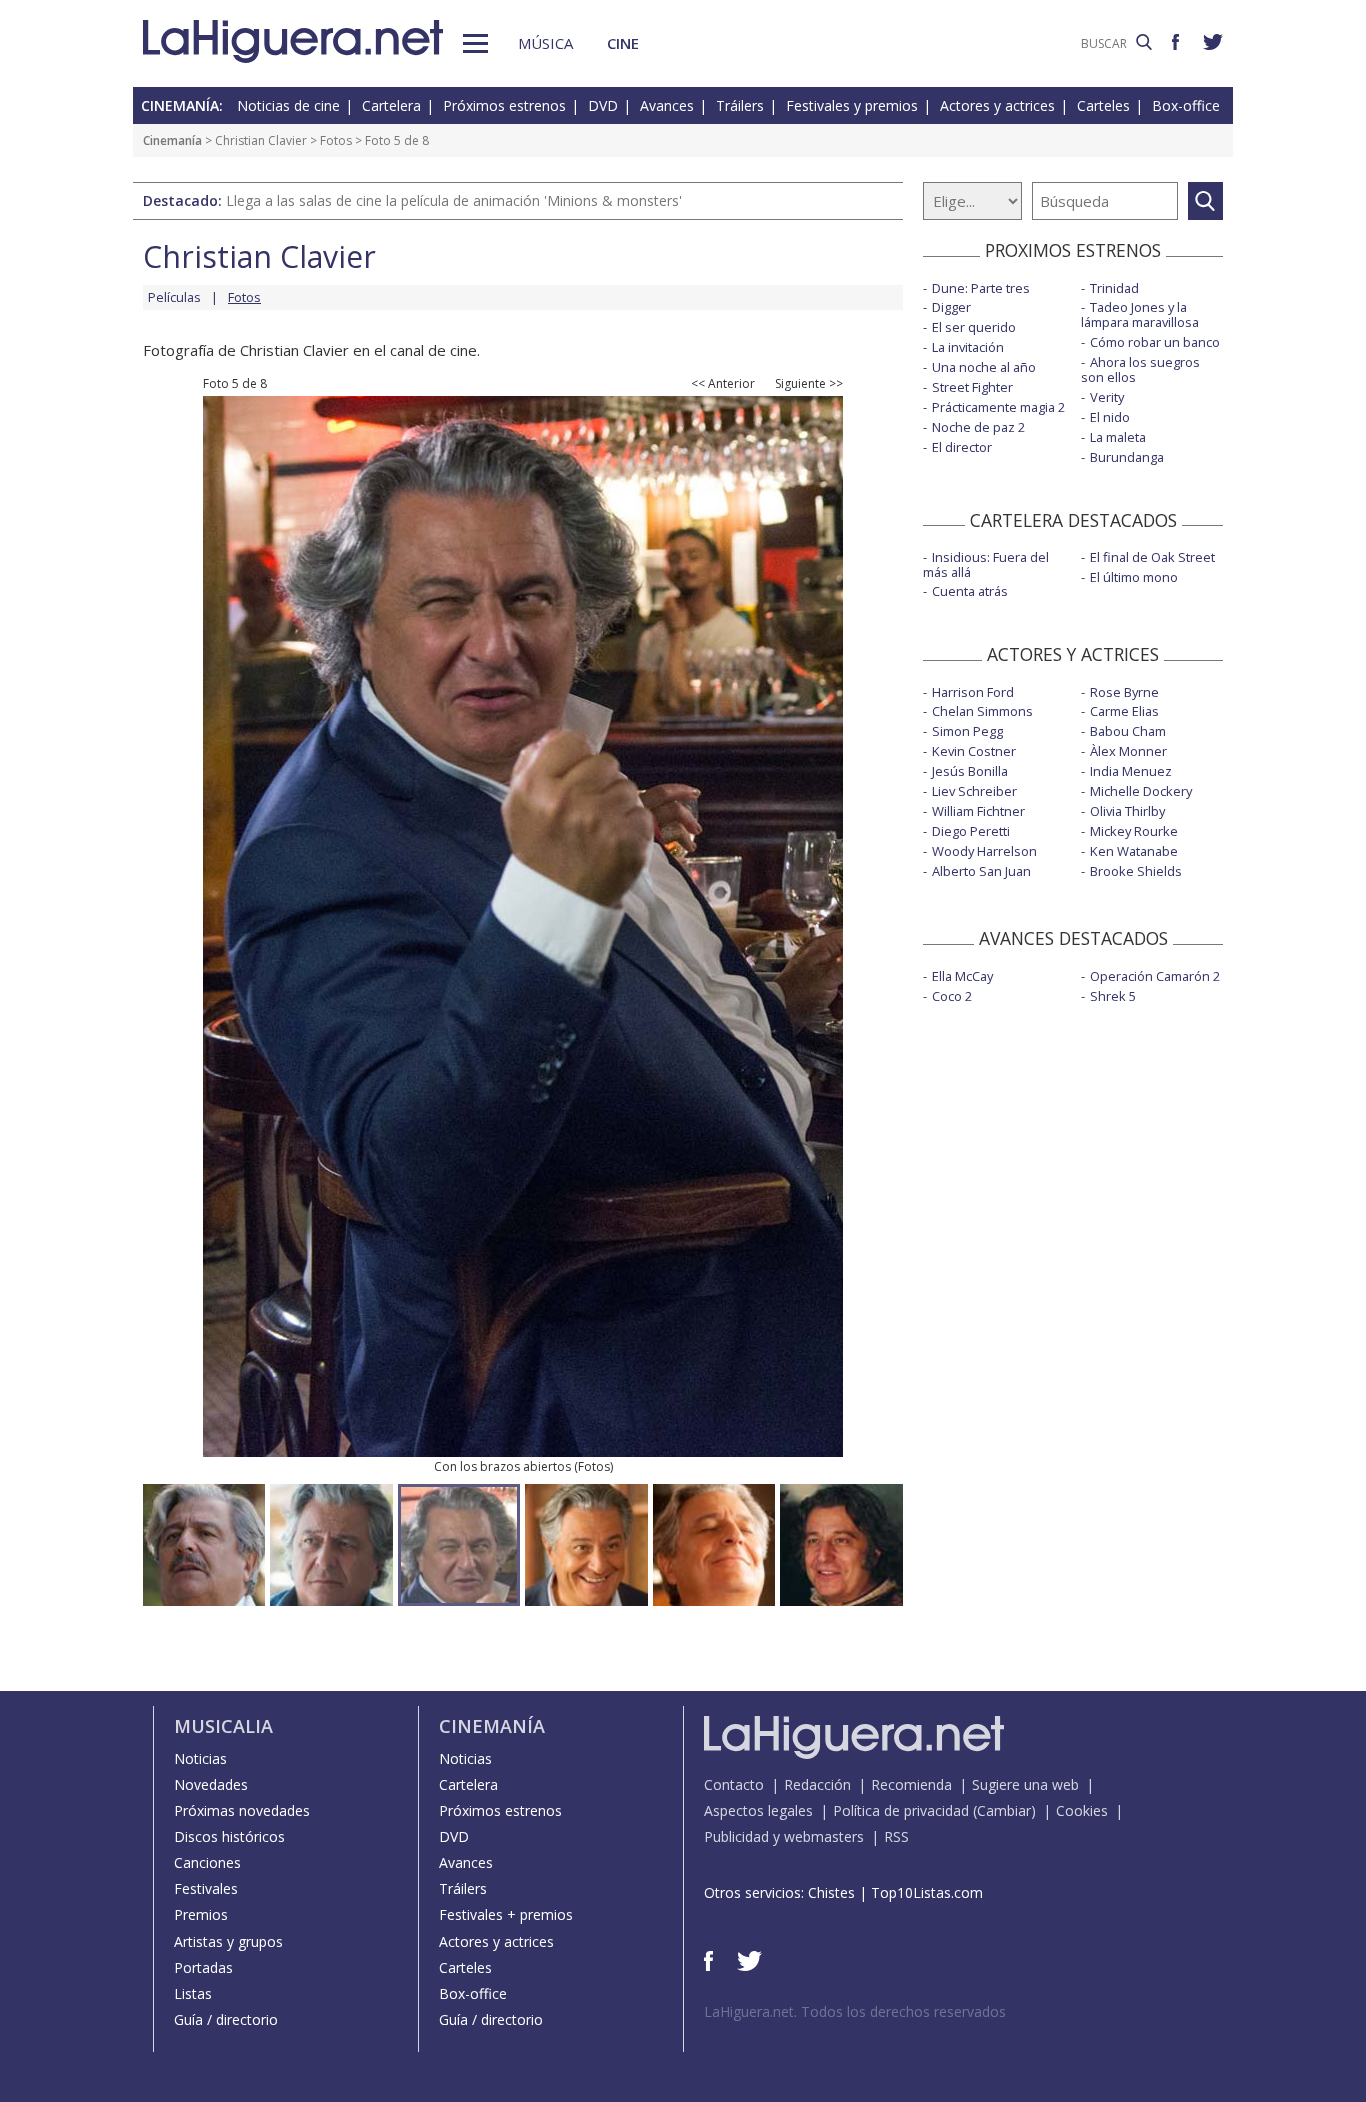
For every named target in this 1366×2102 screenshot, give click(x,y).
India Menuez (1131, 771)
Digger (951, 307)
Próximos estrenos (504, 105)
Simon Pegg (967, 731)
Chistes (831, 1892)
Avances (667, 105)
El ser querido (974, 327)
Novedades (211, 1784)
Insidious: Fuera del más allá (986, 564)
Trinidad (1114, 288)
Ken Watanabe (1134, 851)
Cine (623, 43)
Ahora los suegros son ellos (1140, 369)
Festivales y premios (852, 105)
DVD (603, 105)
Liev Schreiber (974, 791)
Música (545, 43)
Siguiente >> (809, 384)
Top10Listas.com (927, 1892)
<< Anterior (723, 384)
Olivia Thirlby (1127, 811)
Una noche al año (984, 367)
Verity (1107, 397)
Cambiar (1004, 1810)
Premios (201, 1914)
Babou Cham (1128, 731)
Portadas (203, 1967)
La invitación (968, 347)
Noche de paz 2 (978, 427)
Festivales (206, 1888)
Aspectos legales (758, 1810)
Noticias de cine (288, 105)
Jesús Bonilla (970, 771)
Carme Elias (1124, 711)
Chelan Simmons (982, 711)
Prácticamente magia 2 (998, 407)
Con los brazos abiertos (502, 1466)
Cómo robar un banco (1155, 342)
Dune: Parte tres (981, 288)
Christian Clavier (261, 140)
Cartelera (391, 105)
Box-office (1186, 105)
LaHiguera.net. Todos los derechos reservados (855, 2011)
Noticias (200, 1758)
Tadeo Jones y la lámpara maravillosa (1140, 314)
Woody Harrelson (984, 851)
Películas (174, 297)
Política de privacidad (901, 1810)
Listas (193, 1993)
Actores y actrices (997, 105)
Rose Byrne (1124, 692)
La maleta (1118, 437)
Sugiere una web (1025, 1784)
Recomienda (911, 1784)
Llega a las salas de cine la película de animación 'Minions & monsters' (454, 200)
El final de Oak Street (1152, 557)
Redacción (817, 1784)
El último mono (1134, 577)
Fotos (336, 140)
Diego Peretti (971, 831)
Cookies (1082, 1810)
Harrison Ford (973, 692)
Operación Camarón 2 (1155, 976)
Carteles (1103, 105)
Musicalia (223, 1726)
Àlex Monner (1128, 751)
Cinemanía (172, 140)
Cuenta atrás (970, 591)
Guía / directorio (226, 2019)
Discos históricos (229, 1836)
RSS (896, 1836)
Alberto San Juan (981, 871)
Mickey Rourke (1134, 831)
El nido (1110, 417)
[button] (475, 43)
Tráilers (740, 105)
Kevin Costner (974, 751)
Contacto (734, 1784)
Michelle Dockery (1141, 791)
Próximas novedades (242, 1810)
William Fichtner (978, 811)
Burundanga (1127, 457)
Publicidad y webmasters (784, 1836)
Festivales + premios (506, 1914)
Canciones (207, 1862)
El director (962, 447)
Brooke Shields (1136, 871)
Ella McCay (962, 976)
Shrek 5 (1113, 996)
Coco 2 (952, 996)
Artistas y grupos (228, 1941)
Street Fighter (972, 387)
